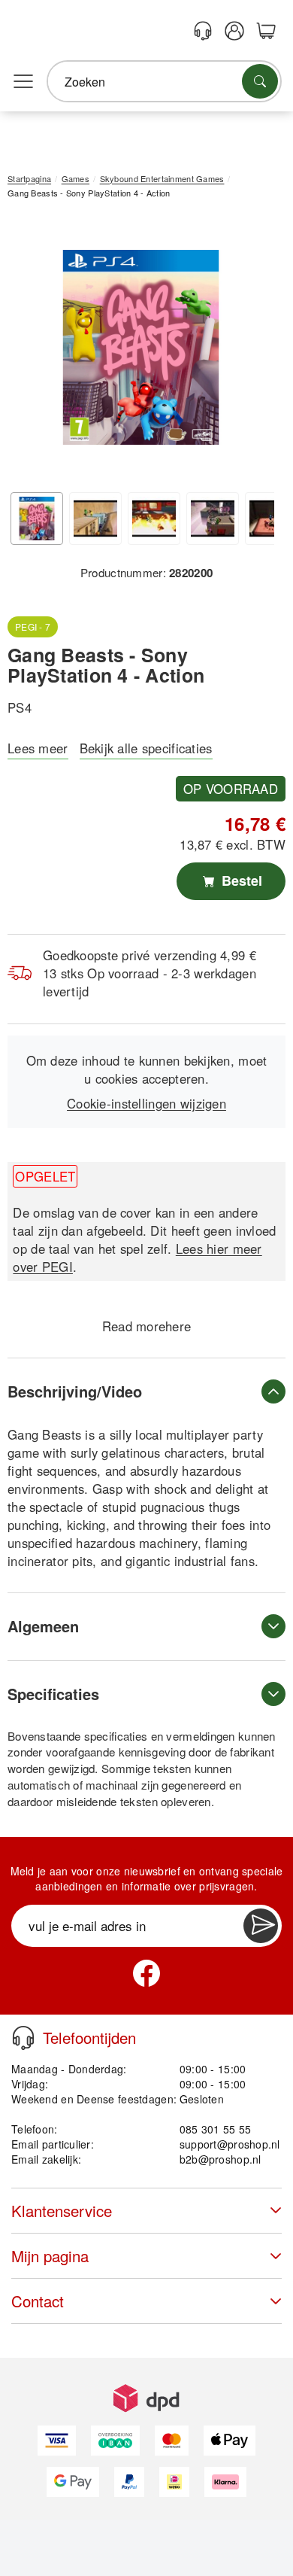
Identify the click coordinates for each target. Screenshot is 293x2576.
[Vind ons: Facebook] (146, 1973)
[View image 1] (37, 519)
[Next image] (252, 351)
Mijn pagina (50, 2256)
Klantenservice (62, 2211)
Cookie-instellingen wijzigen (146, 1103)
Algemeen (43, 1626)
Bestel (240, 880)
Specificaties (53, 1694)
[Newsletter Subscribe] (261, 1926)
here (178, 1326)
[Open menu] (23, 82)
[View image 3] (154, 519)
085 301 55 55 (216, 2129)
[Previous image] (30, 351)
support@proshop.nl (230, 2144)
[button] (141, 347)
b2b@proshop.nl (221, 2159)
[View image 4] (213, 519)
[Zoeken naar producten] (260, 81)
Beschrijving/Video (75, 1391)
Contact (38, 2301)
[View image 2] (95, 519)
